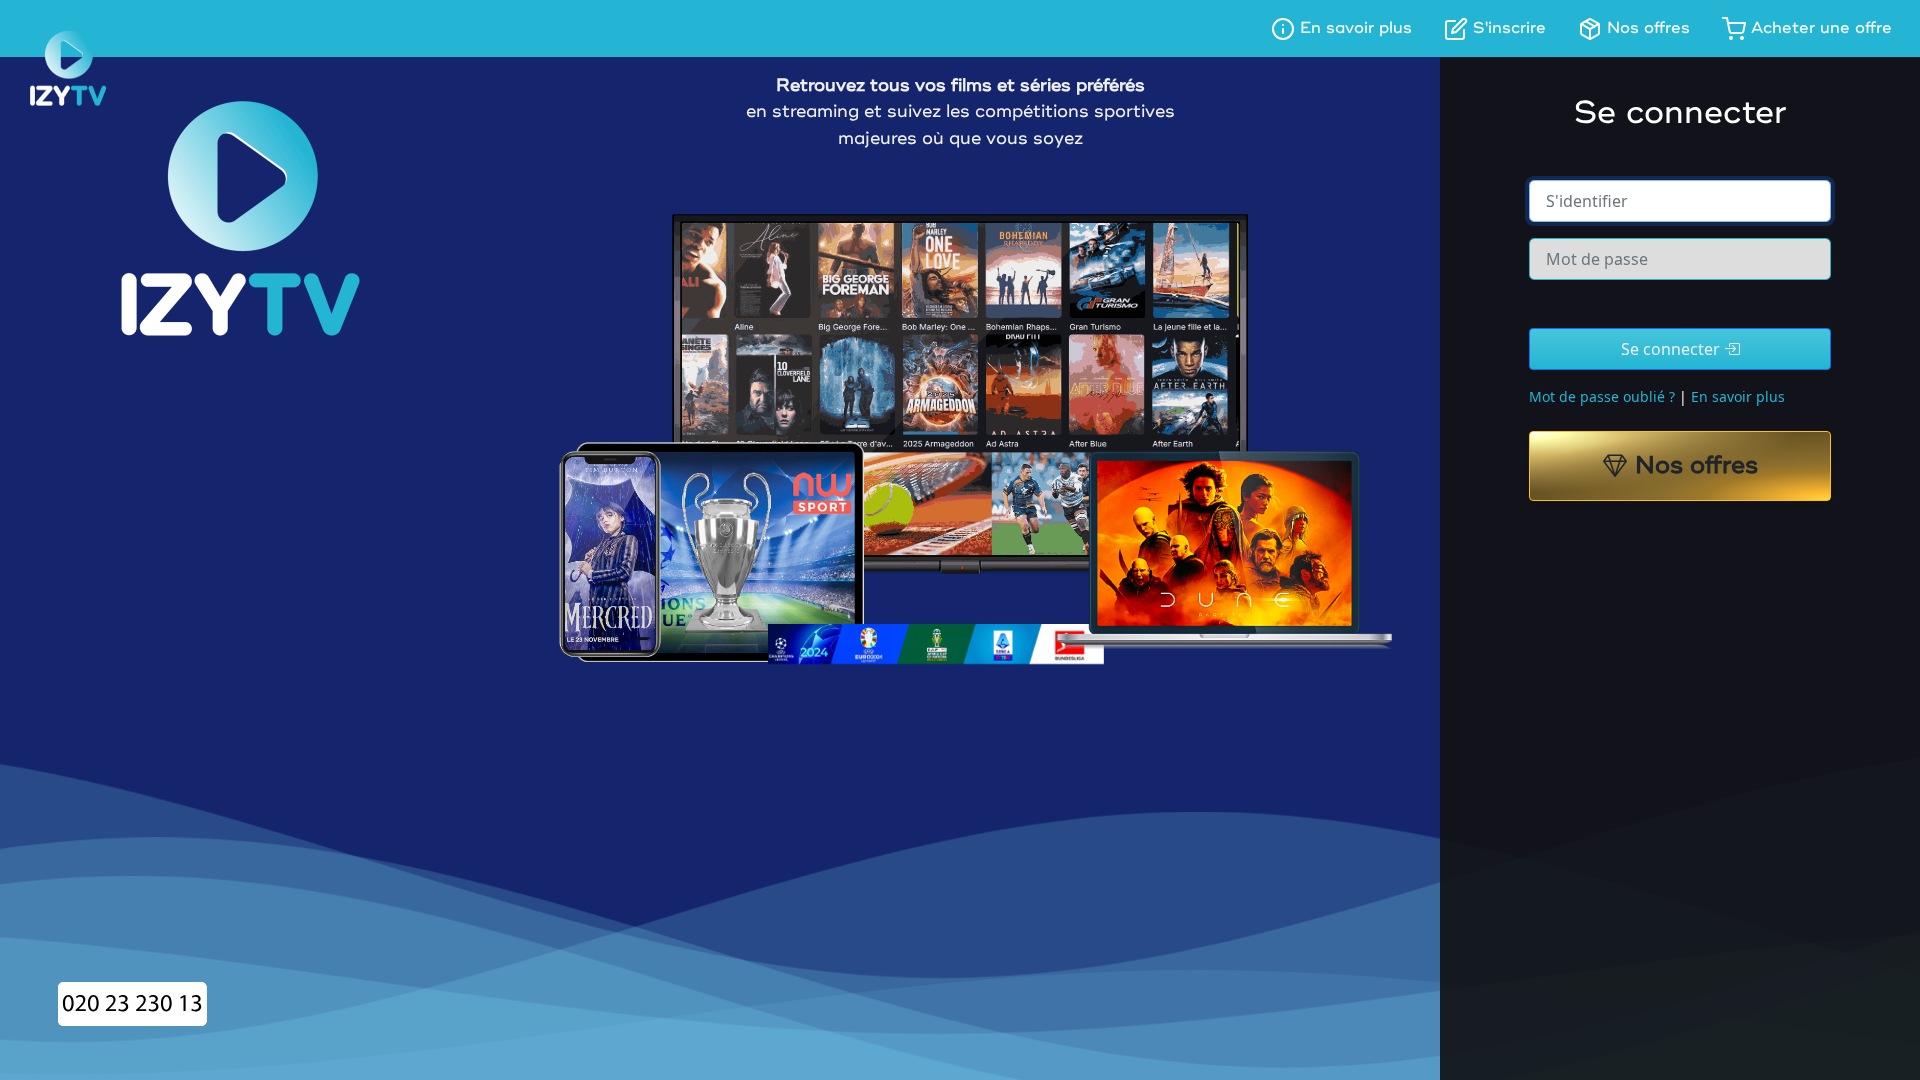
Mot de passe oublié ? (1602, 396)
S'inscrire (1507, 28)
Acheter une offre (1819, 28)
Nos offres (1646, 28)
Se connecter (1672, 349)
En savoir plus (1353, 28)
